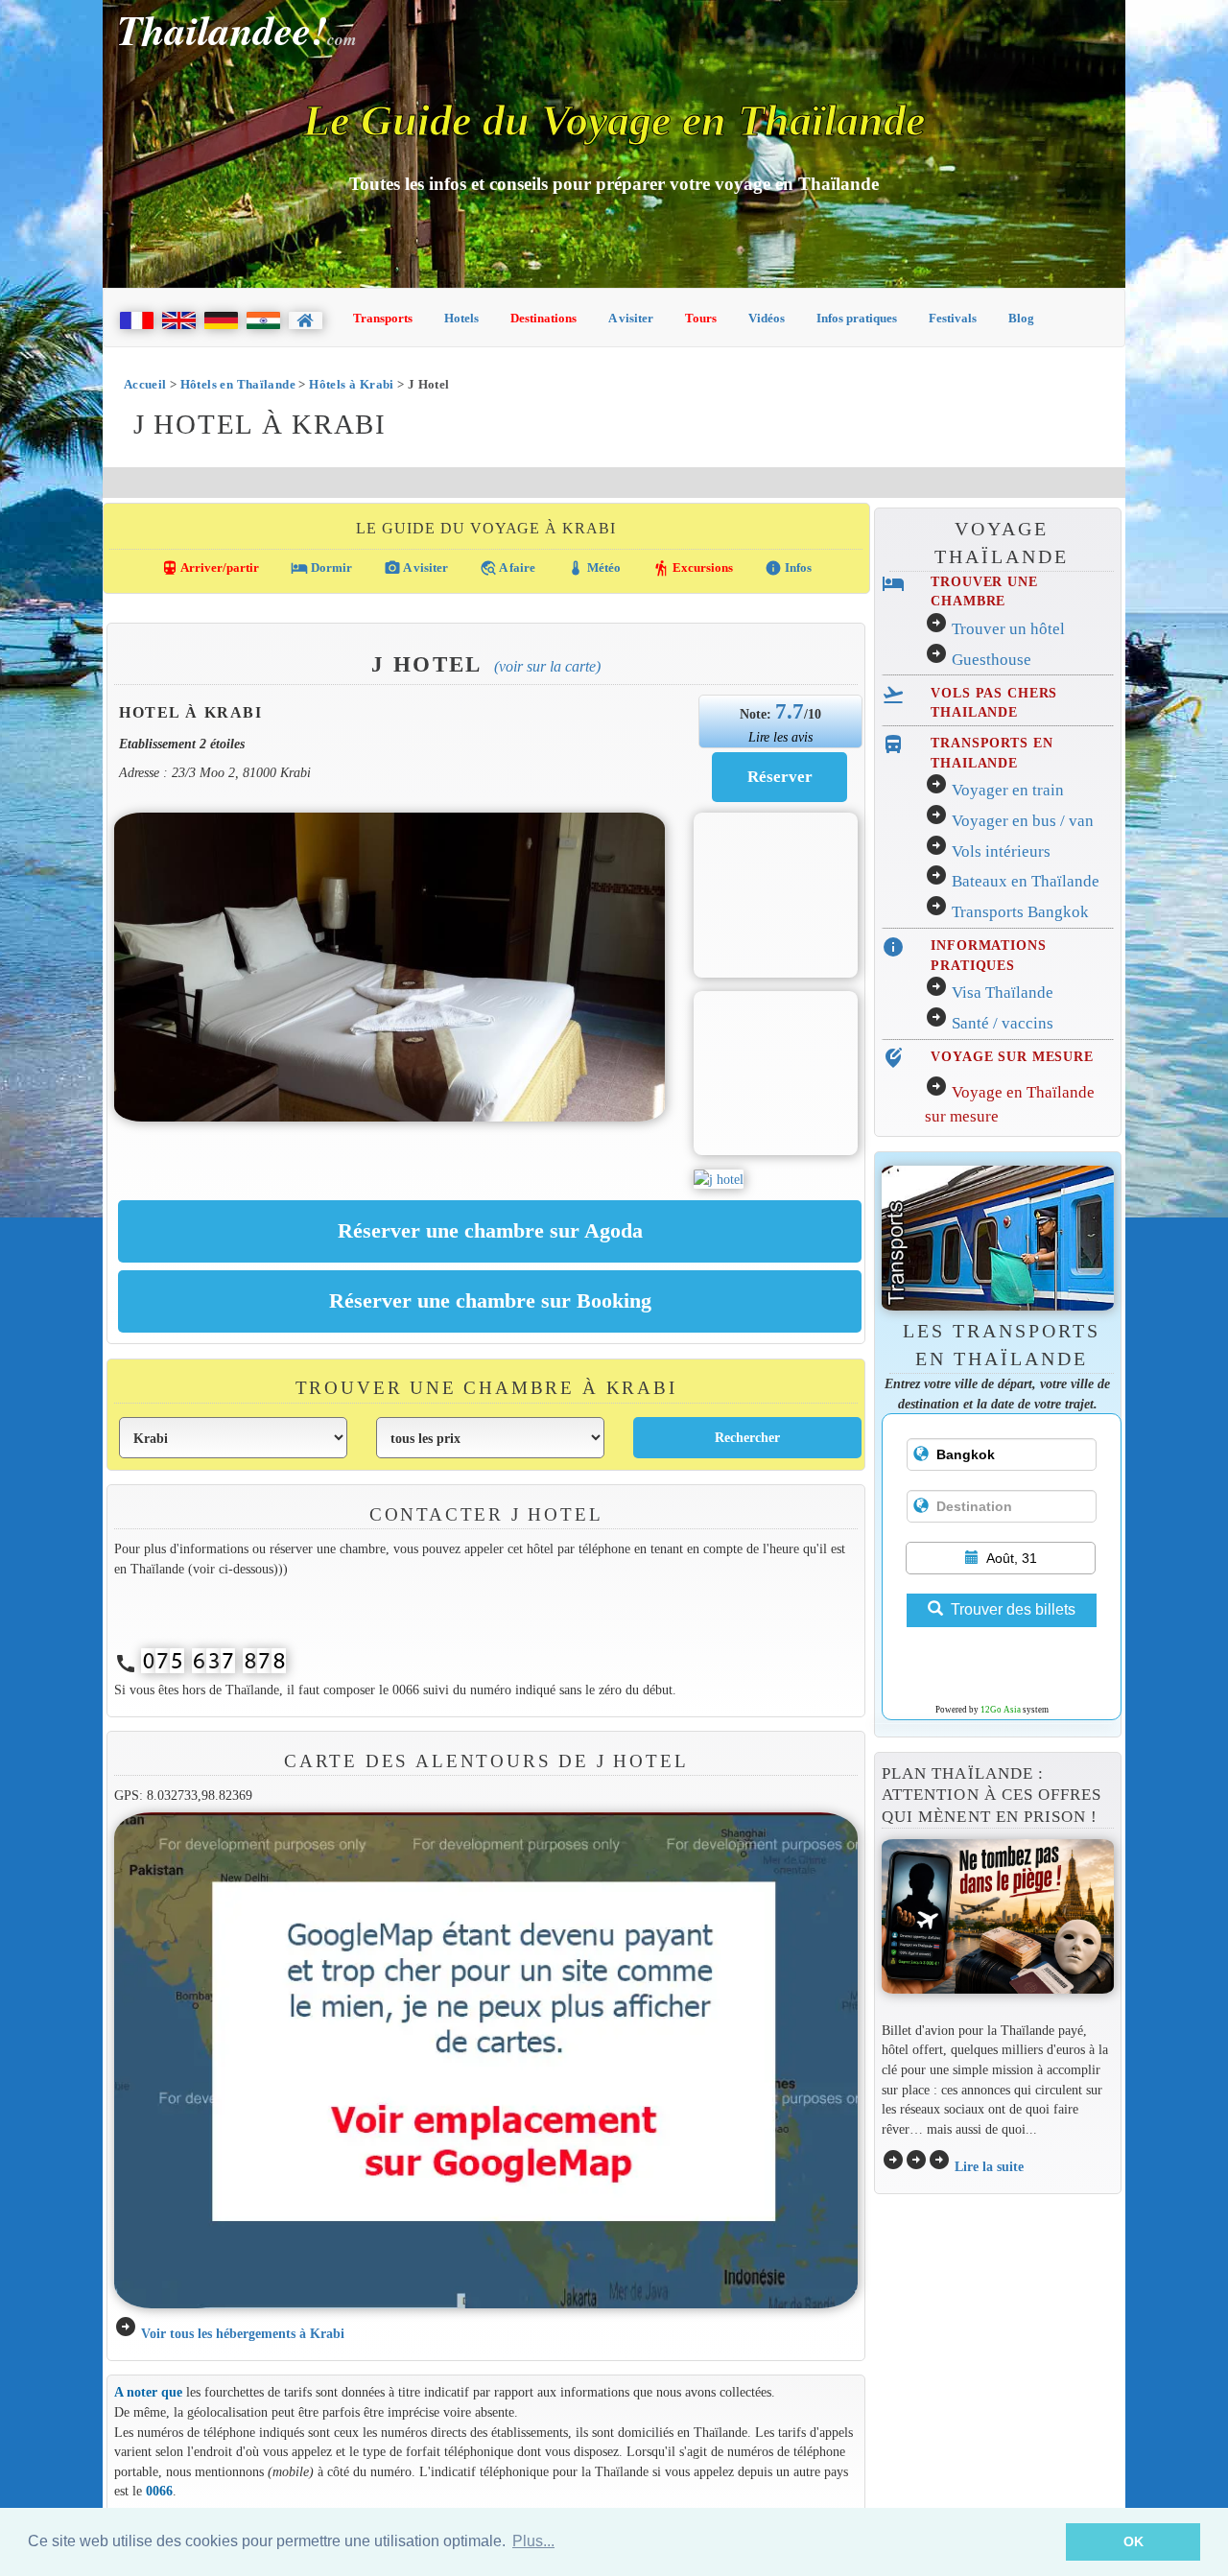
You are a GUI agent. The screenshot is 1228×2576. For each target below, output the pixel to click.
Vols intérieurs (1001, 851)
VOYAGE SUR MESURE (1012, 1056)
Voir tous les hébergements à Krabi (243, 2333)
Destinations (543, 318)
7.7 (790, 711)
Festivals (953, 318)
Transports (383, 318)
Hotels (461, 318)
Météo (594, 568)
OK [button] (1134, 2541)
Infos (788, 568)
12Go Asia (1001, 1710)
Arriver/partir (210, 568)
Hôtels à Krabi (351, 384)
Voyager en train (1008, 790)
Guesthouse (992, 660)
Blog (1021, 318)
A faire (508, 568)
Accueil (145, 384)
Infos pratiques (857, 318)
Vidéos (767, 318)
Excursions (693, 568)
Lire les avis (780, 737)
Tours (701, 318)
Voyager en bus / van (1023, 821)
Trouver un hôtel (1008, 629)
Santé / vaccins (1003, 1023)
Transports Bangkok (1020, 912)
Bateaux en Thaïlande (1026, 881)
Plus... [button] (533, 2541)
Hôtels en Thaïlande (238, 384)
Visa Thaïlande (1003, 993)
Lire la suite (989, 2166)
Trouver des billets (1013, 1609)
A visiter (631, 318)
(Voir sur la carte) (547, 666)
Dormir (321, 568)
